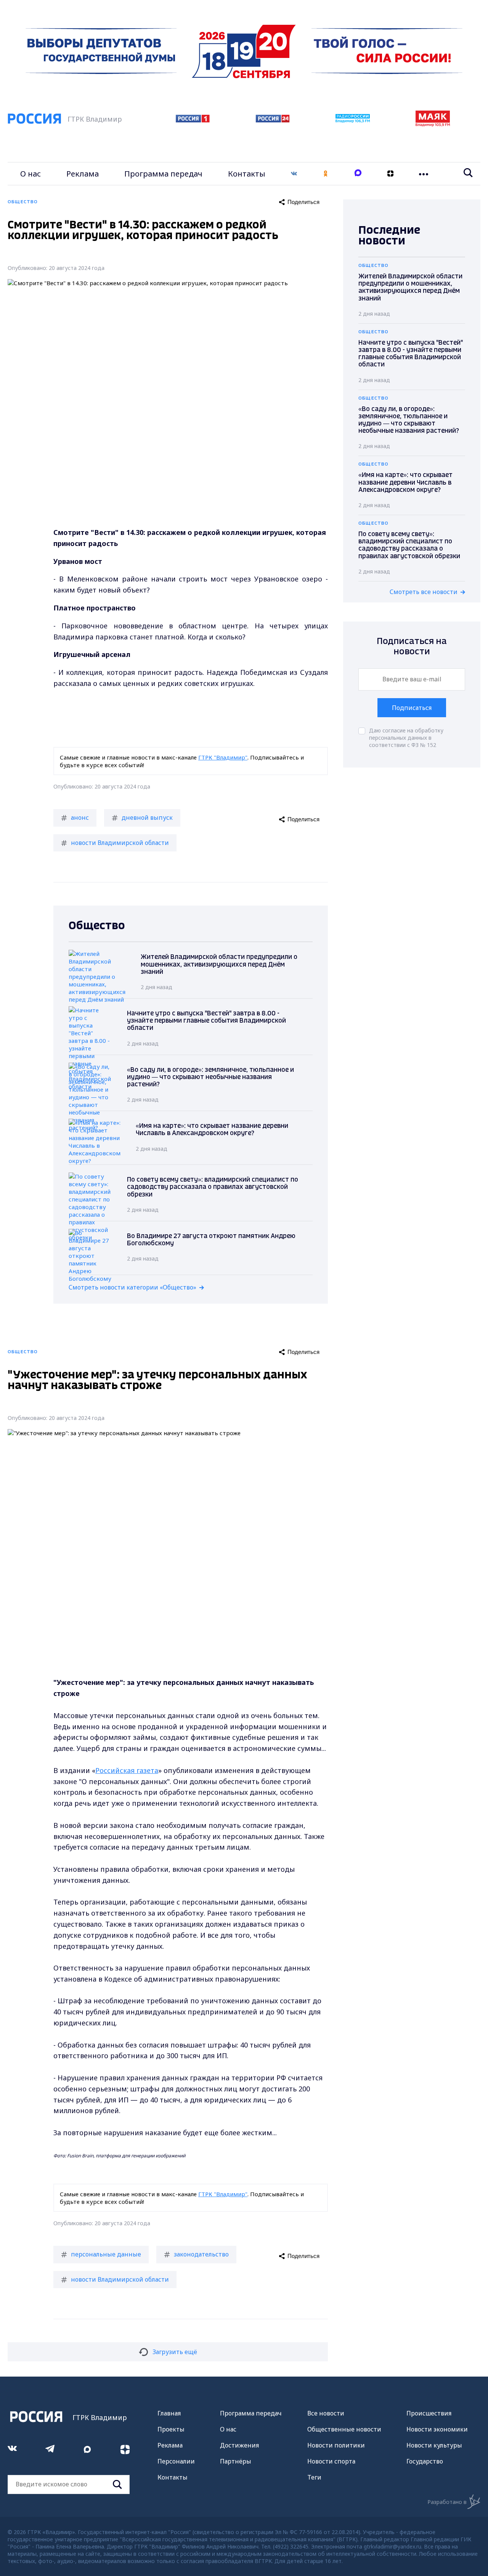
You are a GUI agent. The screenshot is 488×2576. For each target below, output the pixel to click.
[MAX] (358, 174)
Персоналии (176, 2461)
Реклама (83, 174)
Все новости (326, 2413)
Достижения (239, 2445)
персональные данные (106, 2254)
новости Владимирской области (120, 843)
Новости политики (336, 2445)
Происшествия (429, 2413)
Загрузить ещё (175, 2352)
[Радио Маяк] (433, 124)
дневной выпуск (147, 817)
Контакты (247, 174)
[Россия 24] (273, 120)
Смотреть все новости (424, 592)
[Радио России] (353, 120)
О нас (30, 174)
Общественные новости (344, 2429)
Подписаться (412, 708)
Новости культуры (434, 2445)
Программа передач (163, 174)
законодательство (201, 2254)
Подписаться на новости (412, 646)
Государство (425, 2461)
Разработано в (447, 2502)
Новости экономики (437, 2429)
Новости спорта (331, 2461)
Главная (169, 2413)
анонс (80, 817)
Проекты (171, 2429)
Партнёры (236, 2461)
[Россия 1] (193, 120)
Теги (314, 2477)
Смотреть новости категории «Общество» (132, 1287)
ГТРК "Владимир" (223, 757)
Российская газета (127, 1770)
